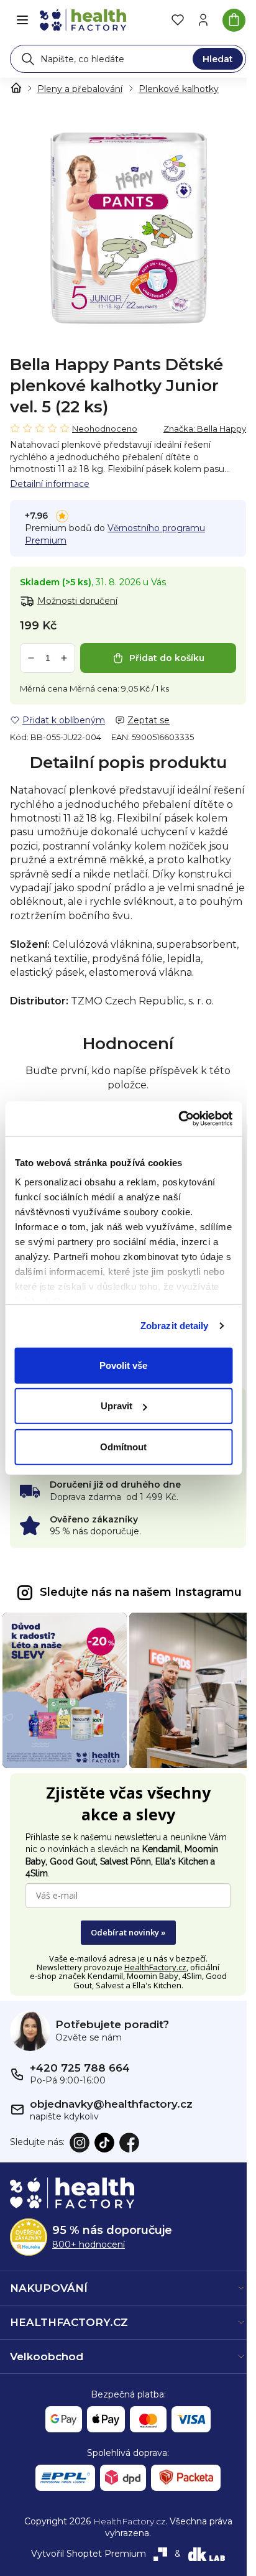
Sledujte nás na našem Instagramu (141, 1592)
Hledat (218, 59)
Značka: (205, 429)
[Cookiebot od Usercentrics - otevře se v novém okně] (178, 1119)
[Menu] (22, 20)
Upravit (117, 1406)
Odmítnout (123, 1446)
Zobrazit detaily (175, 1326)
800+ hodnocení (89, 2245)
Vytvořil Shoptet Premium (89, 2554)
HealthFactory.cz (155, 1967)
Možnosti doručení (77, 601)
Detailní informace (50, 484)
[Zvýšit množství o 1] (64, 658)
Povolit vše (123, 1365)
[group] (128, 226)
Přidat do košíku (167, 658)
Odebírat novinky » (128, 1932)
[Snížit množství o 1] (31, 658)
